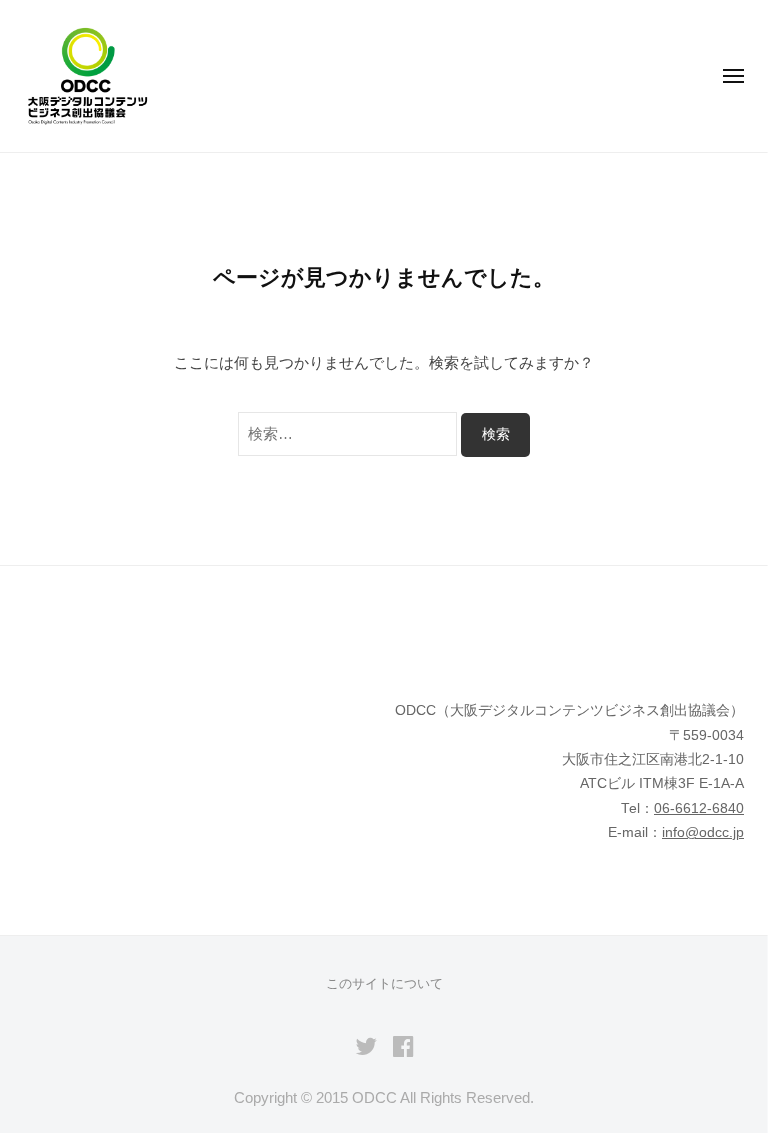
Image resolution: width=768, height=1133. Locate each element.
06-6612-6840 (699, 808)
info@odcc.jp (703, 832)
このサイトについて (384, 983)
